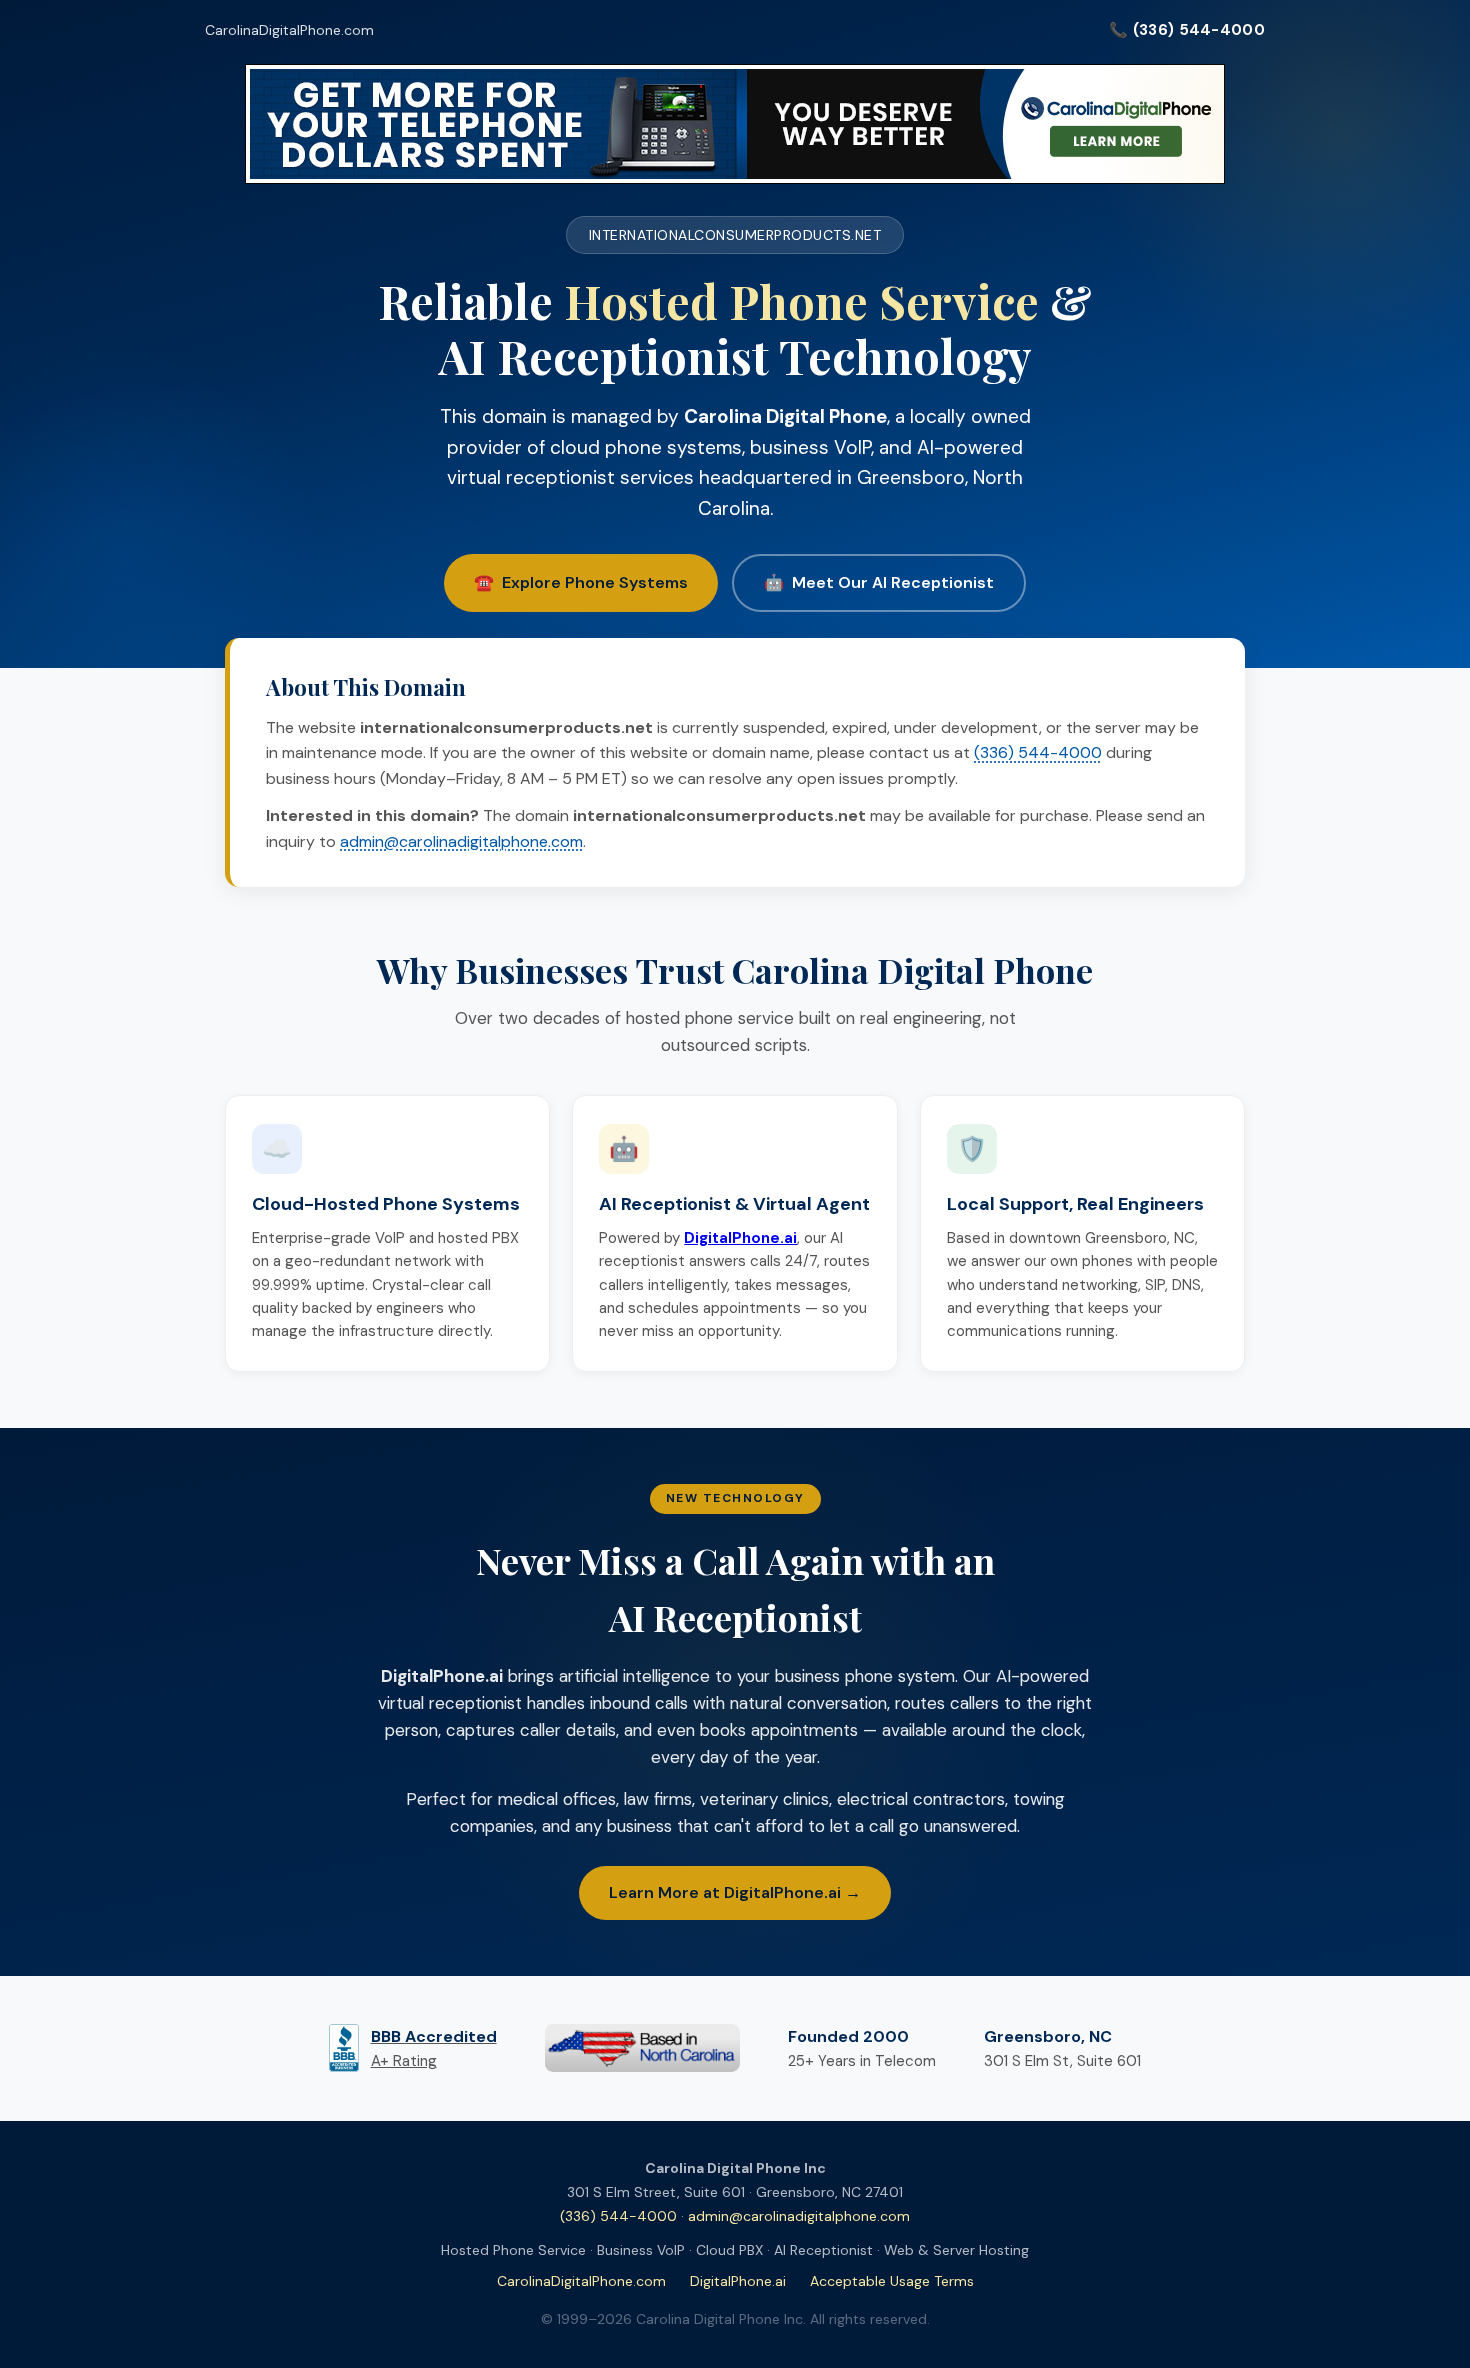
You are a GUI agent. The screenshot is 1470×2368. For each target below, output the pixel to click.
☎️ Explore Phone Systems (581, 582)
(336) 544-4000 (1038, 752)
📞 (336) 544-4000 (1187, 30)
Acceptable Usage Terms (892, 2281)
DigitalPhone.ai (738, 2281)
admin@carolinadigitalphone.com (461, 841)
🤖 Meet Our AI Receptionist (879, 582)
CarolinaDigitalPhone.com (289, 30)
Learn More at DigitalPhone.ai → (735, 1892)
